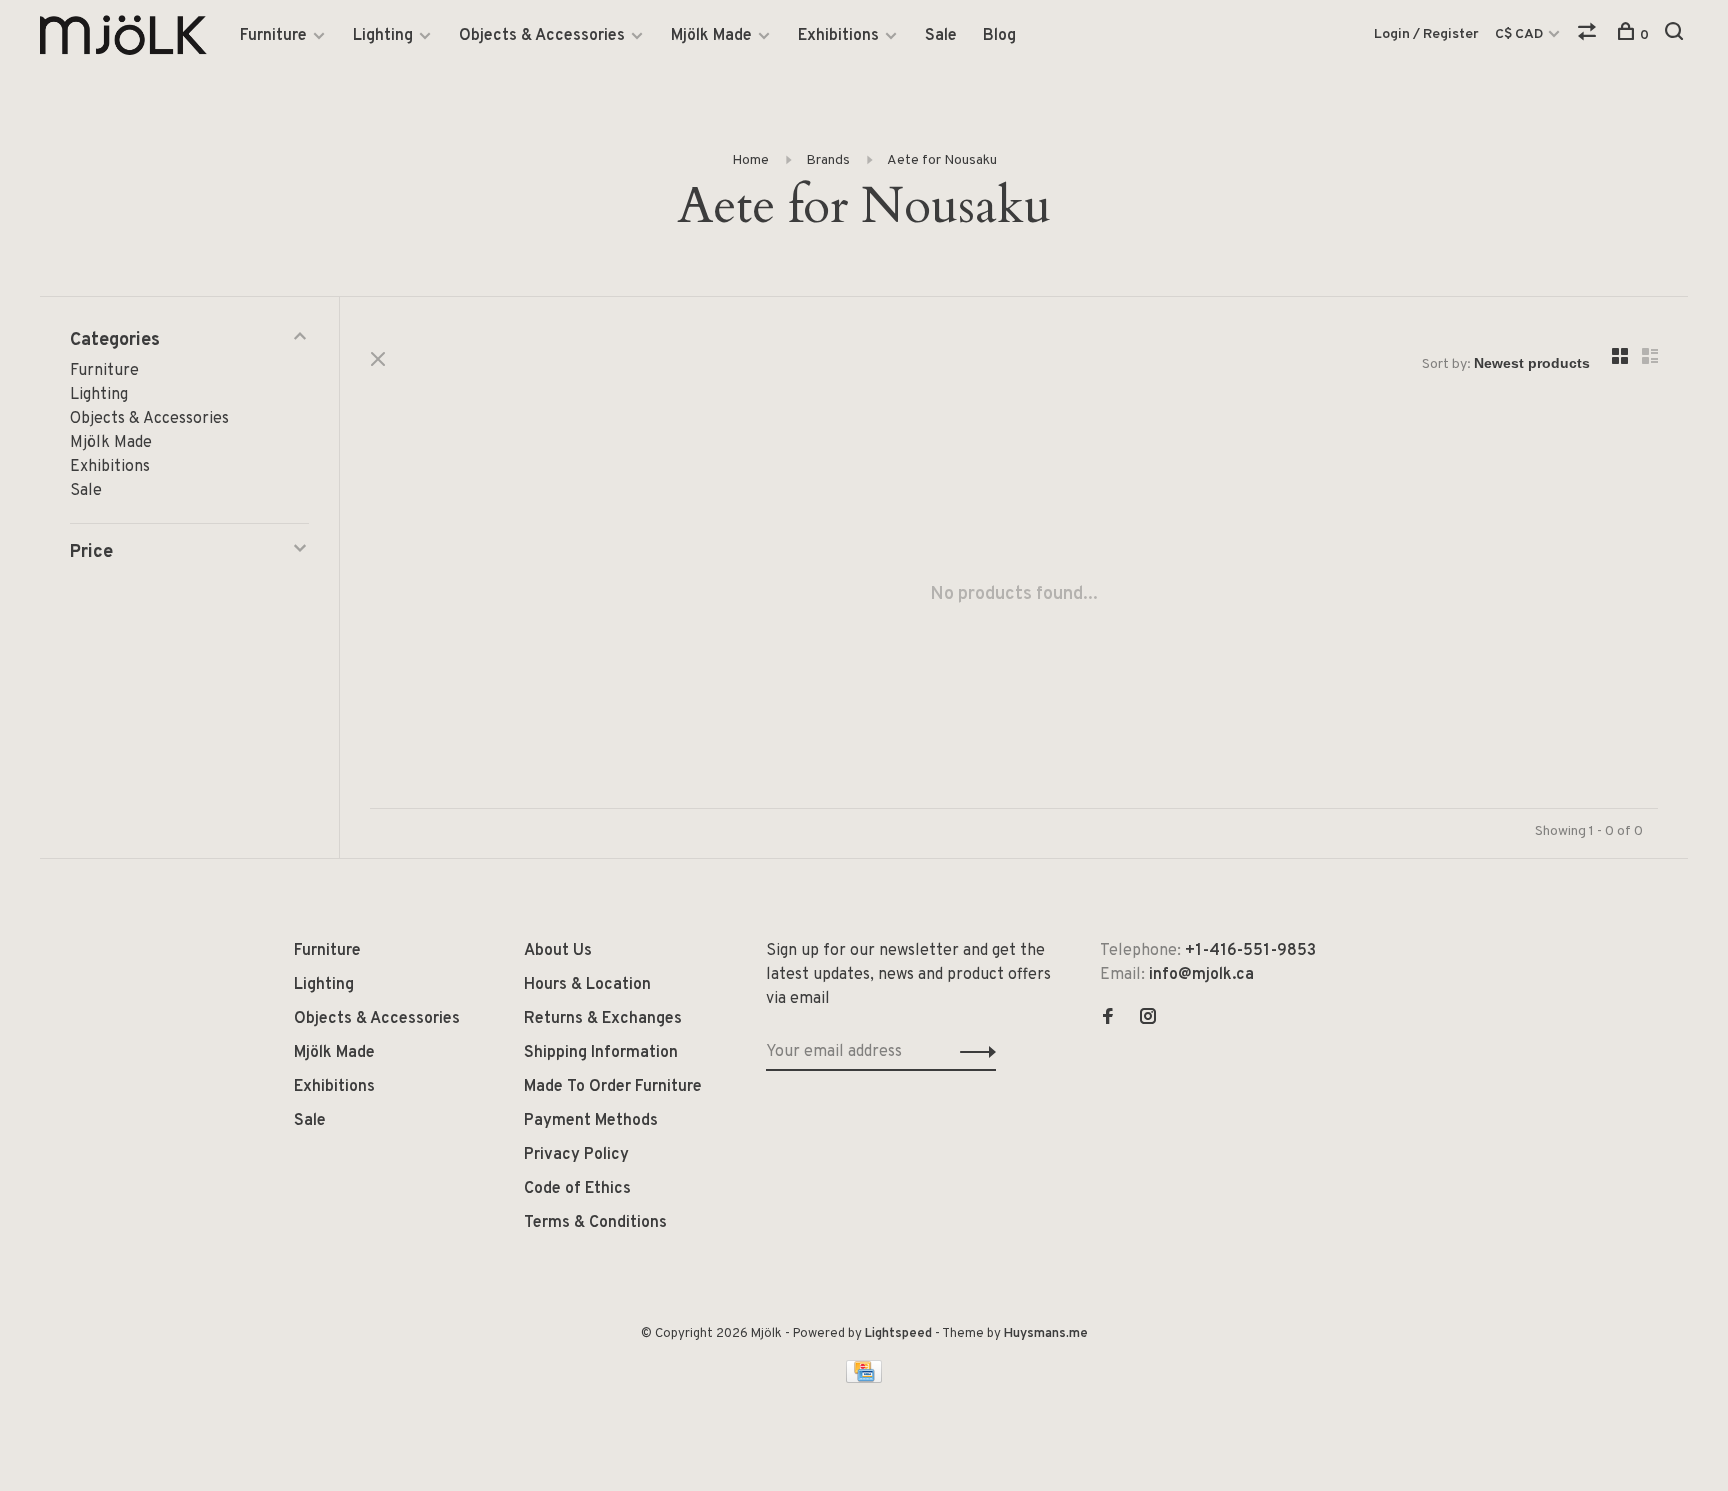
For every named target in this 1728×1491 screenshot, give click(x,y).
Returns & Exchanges (603, 1019)
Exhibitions (838, 36)
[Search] (1676, 35)
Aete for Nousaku (942, 160)
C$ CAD (1520, 34)
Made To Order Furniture (613, 1087)
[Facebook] (1108, 1019)
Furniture (273, 36)
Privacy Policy (576, 1155)
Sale (941, 36)
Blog (999, 36)
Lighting (383, 36)
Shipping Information (601, 1053)
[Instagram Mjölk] (1148, 1019)
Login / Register (1426, 34)
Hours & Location (587, 985)
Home (750, 160)
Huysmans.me (1046, 1334)
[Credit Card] (864, 1379)
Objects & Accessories (542, 36)
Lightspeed (898, 1334)
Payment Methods (591, 1121)
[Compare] (1589, 35)
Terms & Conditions (595, 1223)
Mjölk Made (711, 36)
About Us (558, 951)
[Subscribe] (972, 1052)
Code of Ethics (577, 1189)
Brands (828, 160)
